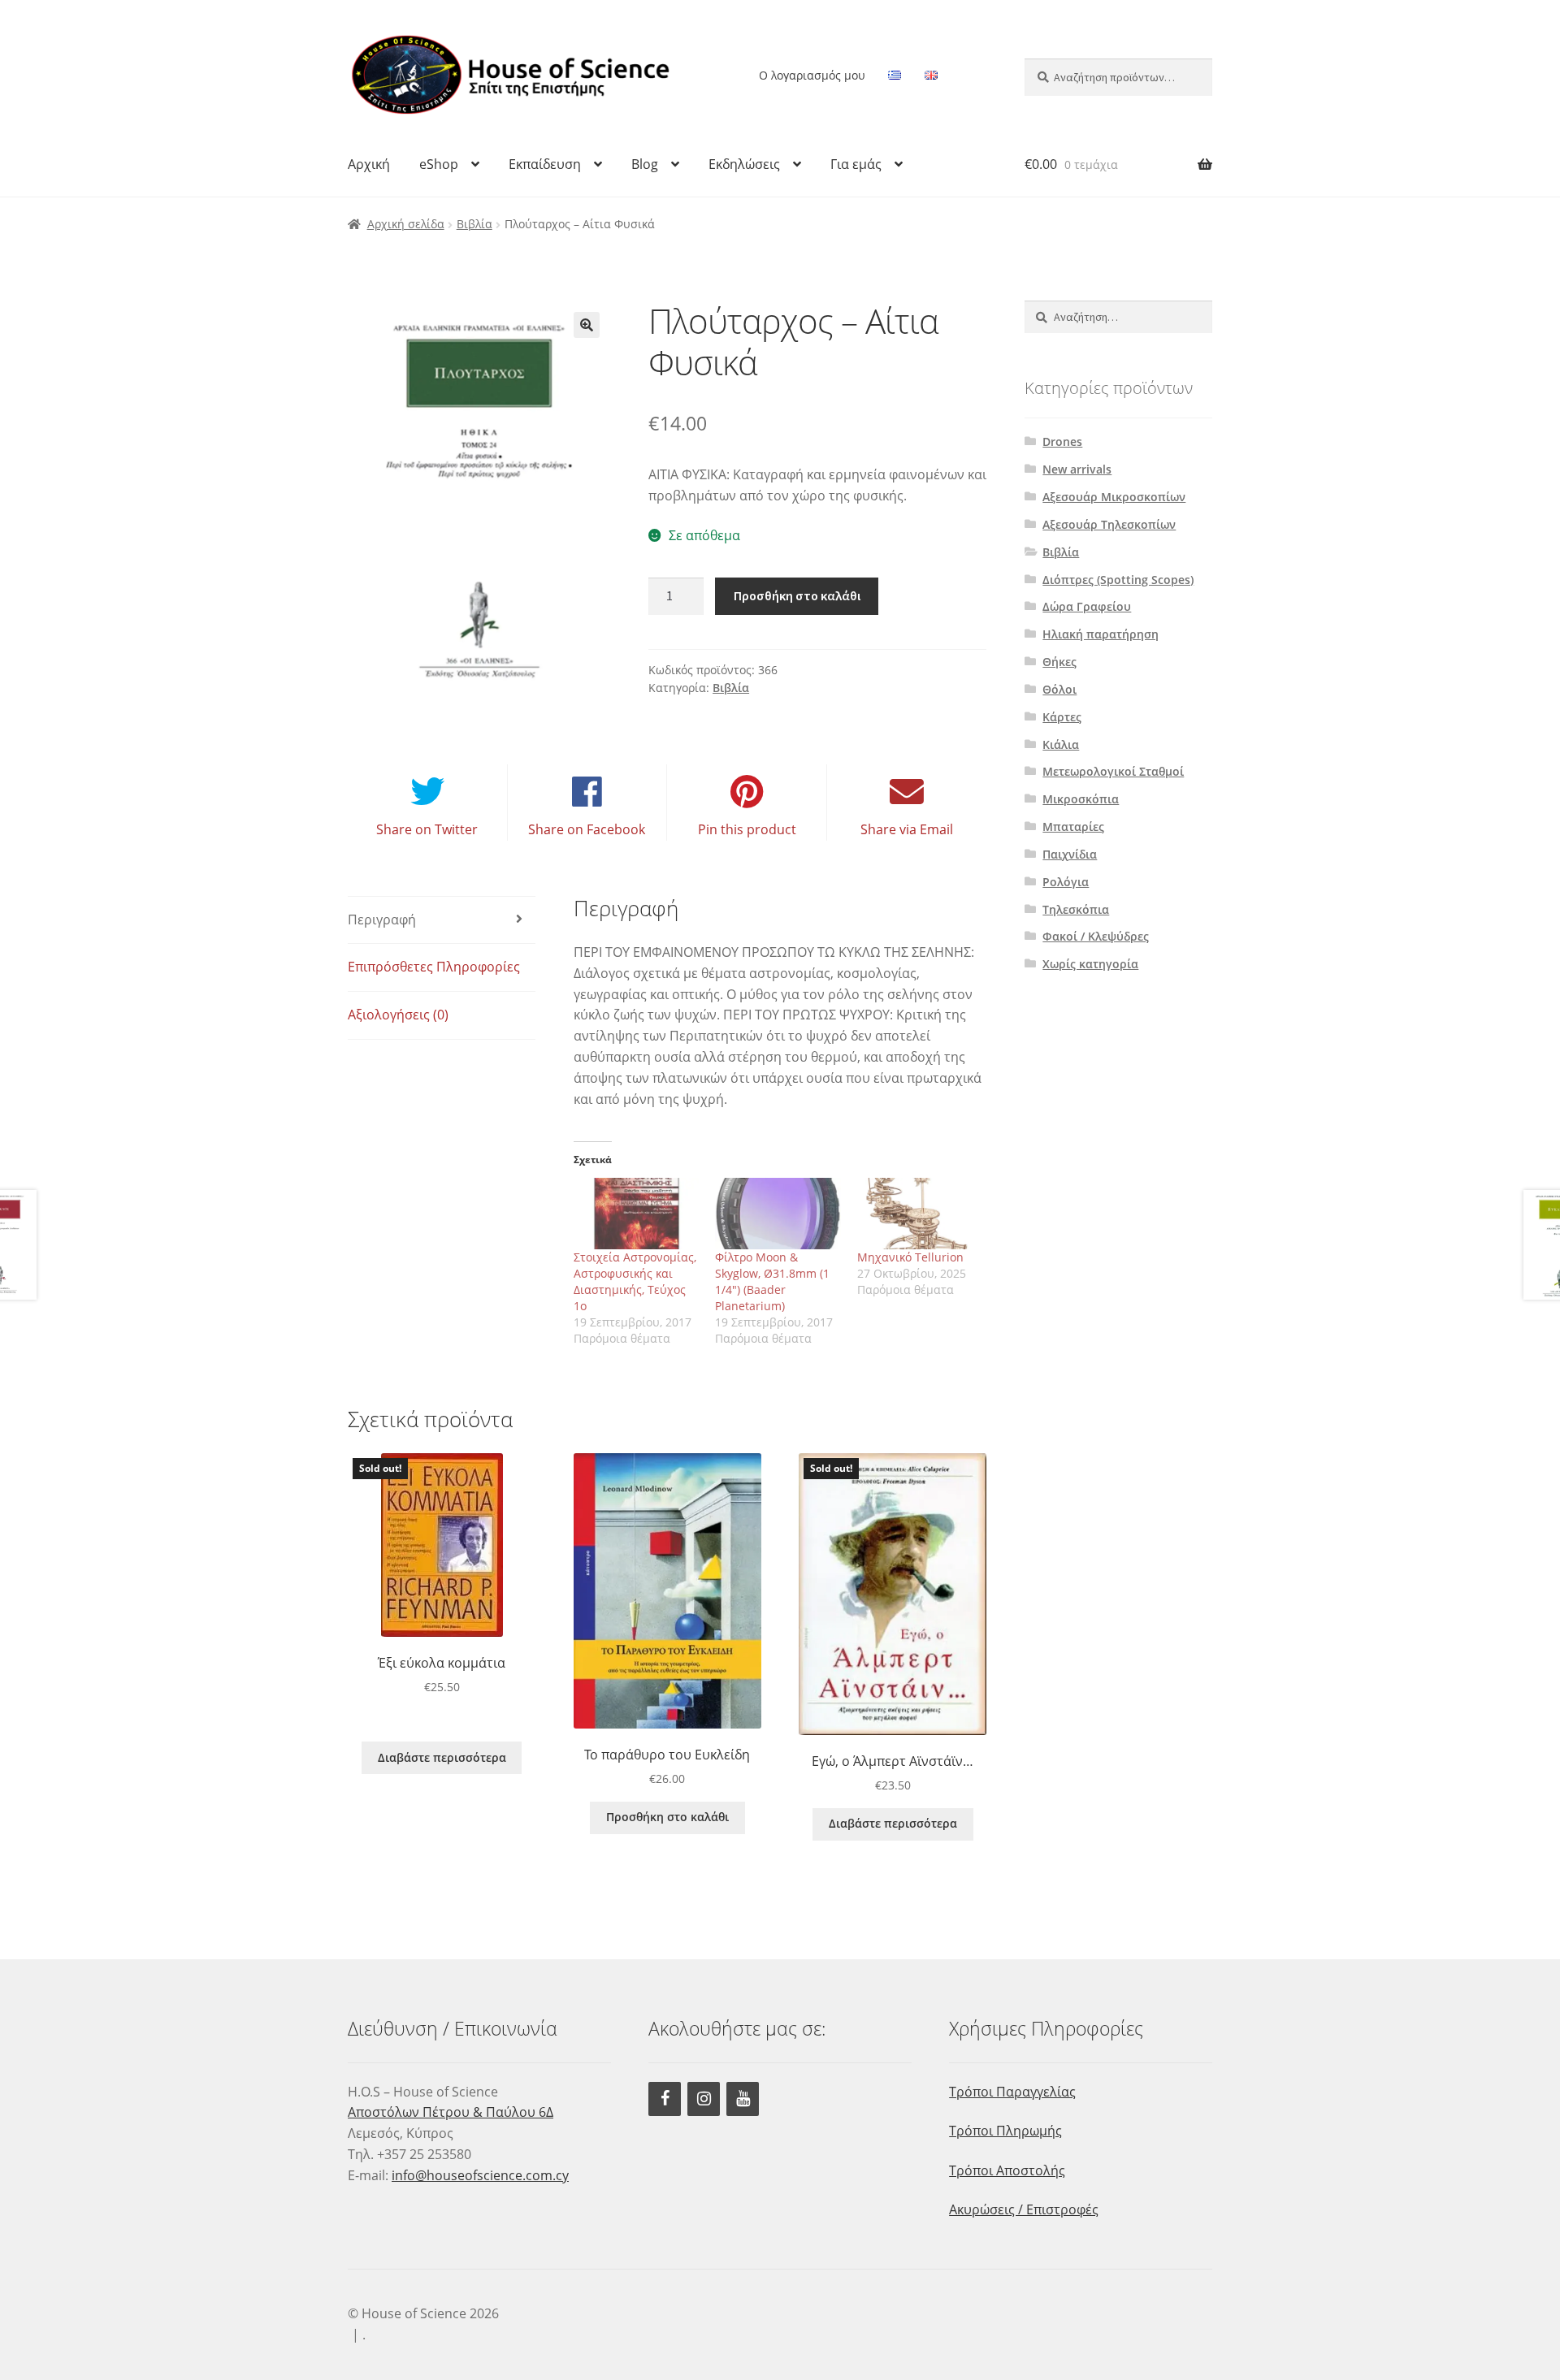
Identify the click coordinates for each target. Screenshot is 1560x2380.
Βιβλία (474, 224)
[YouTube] (743, 2099)
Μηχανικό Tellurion (910, 1257)
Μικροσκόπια (1081, 799)
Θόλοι (1059, 689)
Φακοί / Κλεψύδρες (1096, 936)
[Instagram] (704, 2099)
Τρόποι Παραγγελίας (1012, 2092)
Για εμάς (856, 164)
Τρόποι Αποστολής (1007, 2170)
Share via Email (907, 829)
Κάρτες (1062, 717)
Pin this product (747, 829)
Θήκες (1059, 662)
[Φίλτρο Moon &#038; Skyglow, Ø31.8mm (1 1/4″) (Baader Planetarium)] (778, 1214)
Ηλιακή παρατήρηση (1101, 634)
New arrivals (1077, 469)
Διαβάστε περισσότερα (442, 1757)
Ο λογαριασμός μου (812, 75)
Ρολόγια (1066, 882)
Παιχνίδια (1070, 854)
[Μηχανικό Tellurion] (920, 1214)
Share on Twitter (427, 829)
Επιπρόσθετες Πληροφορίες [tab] (434, 967)
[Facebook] (665, 2099)
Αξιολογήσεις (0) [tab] (398, 1015)
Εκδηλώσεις (744, 164)
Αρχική (369, 164)
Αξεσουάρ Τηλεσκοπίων (1109, 524)
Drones (1062, 441)
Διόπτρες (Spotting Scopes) (1118, 580)
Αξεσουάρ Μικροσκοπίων (1114, 497)
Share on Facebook (587, 829)
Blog (645, 164)
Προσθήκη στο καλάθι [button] (667, 1817)
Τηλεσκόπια (1076, 909)
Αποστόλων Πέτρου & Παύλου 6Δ (451, 2112)
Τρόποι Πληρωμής (1005, 2131)
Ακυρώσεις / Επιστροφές (1024, 2209)
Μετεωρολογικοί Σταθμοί (1113, 771)
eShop (439, 164)
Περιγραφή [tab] (382, 920)
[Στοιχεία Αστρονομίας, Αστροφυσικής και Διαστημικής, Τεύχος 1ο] (637, 1214)
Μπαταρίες (1073, 827)
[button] (587, 325)
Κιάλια (1061, 744)
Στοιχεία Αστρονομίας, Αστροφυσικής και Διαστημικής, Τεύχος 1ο (635, 1281)
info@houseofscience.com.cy (480, 2175)
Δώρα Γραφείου (1087, 606)
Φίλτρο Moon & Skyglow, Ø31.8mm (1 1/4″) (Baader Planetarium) (772, 1281)
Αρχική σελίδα (406, 224)
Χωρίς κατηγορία (1090, 964)
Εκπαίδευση (545, 164)
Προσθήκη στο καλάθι (797, 595)
